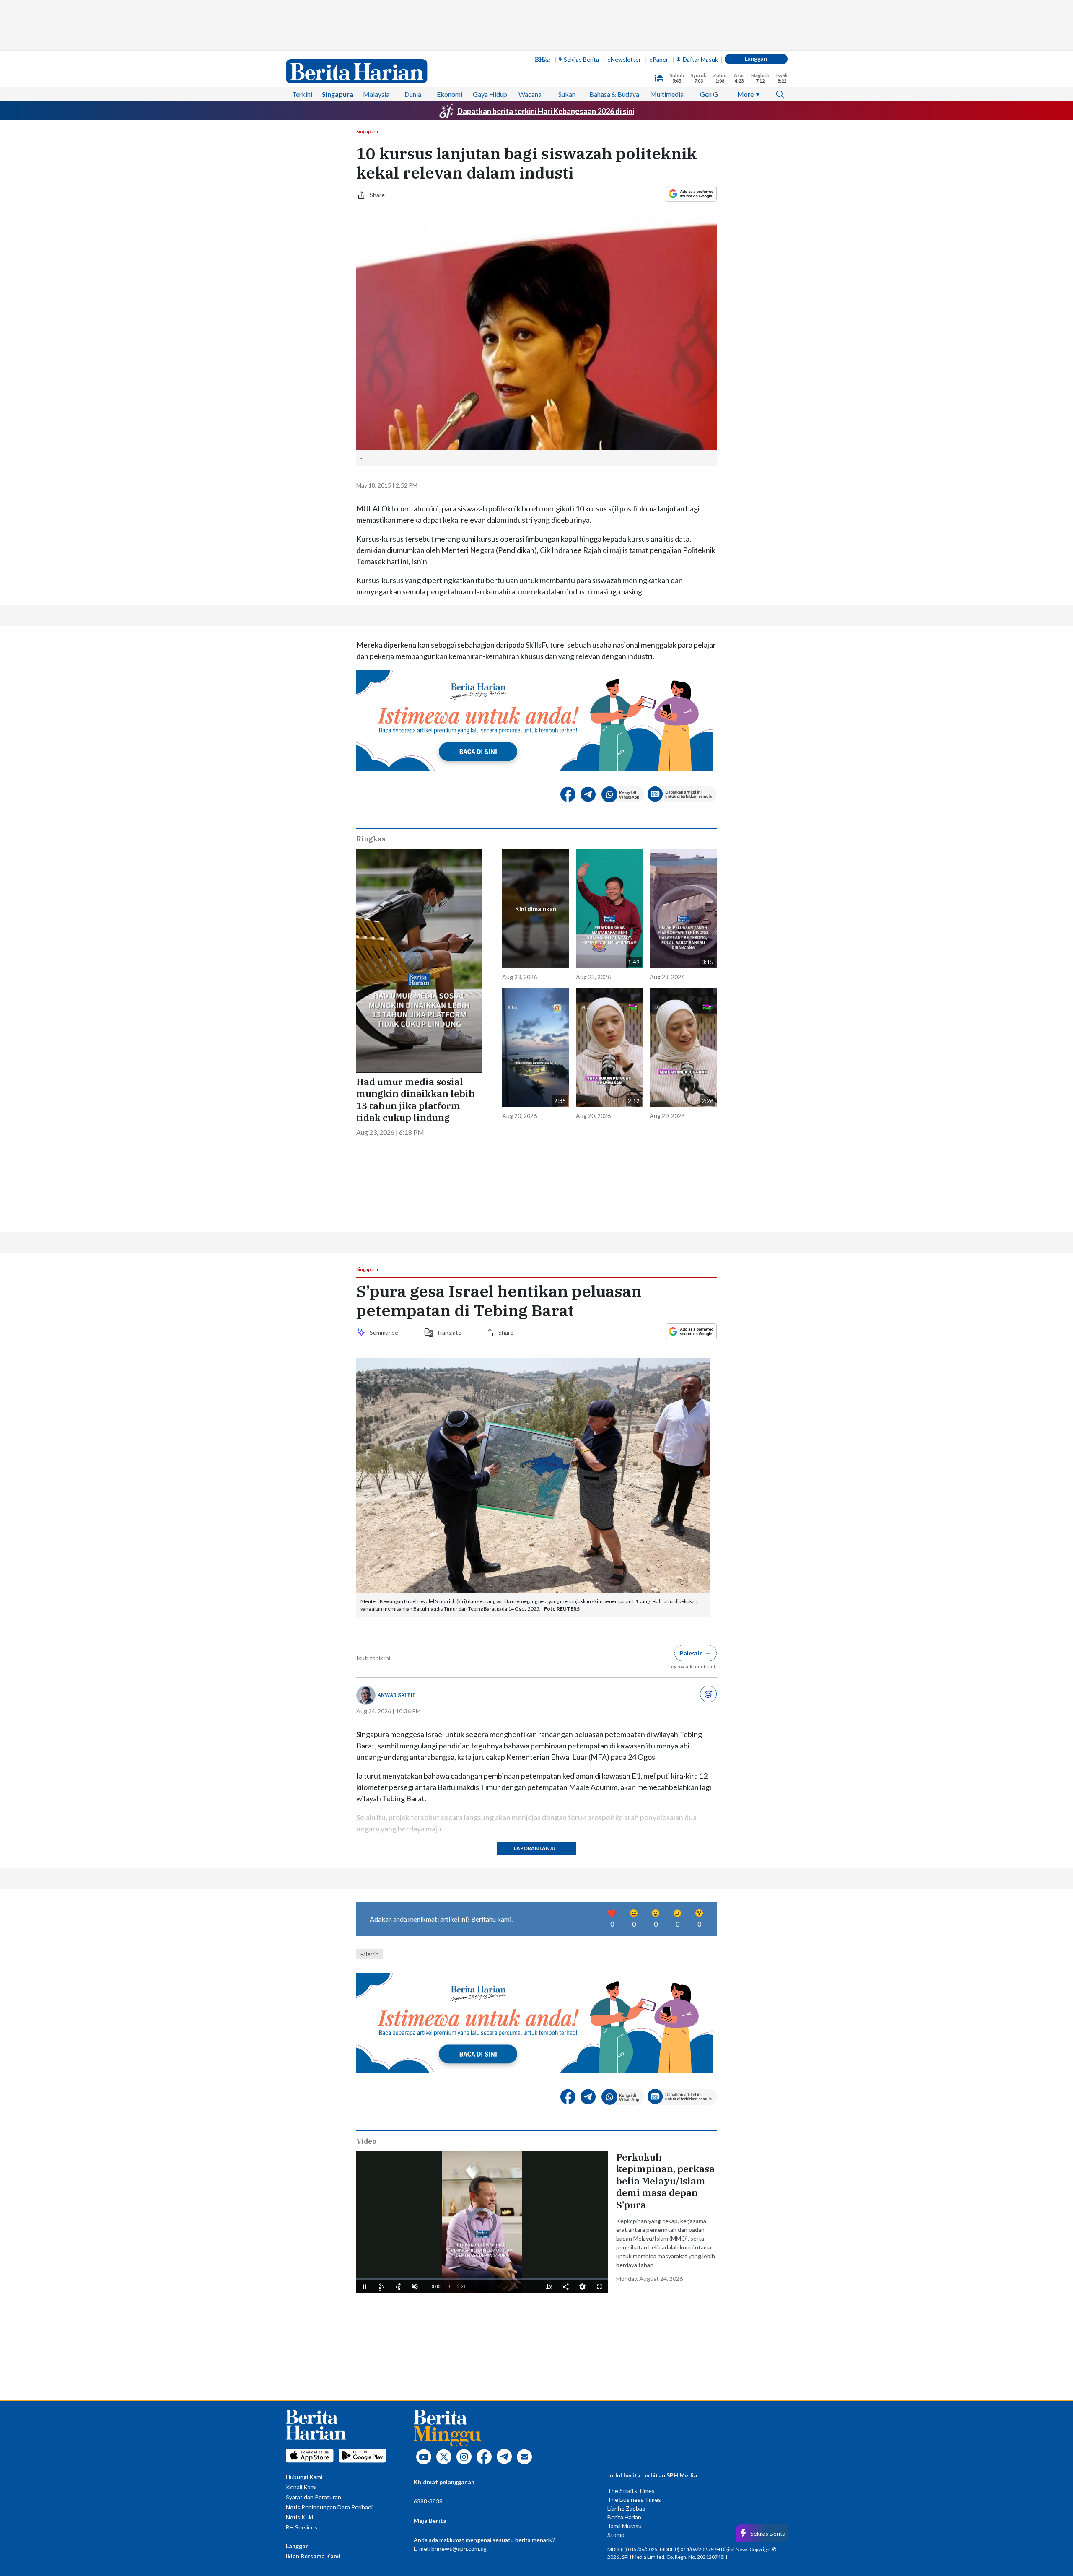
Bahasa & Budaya (614, 94)
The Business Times (634, 2499)
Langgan (756, 58)
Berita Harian (624, 2517)
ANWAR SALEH (396, 1695)
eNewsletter (624, 59)
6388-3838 (428, 2501)
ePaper (659, 59)
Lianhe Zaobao (626, 2508)
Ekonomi (450, 94)
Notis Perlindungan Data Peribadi (329, 2507)
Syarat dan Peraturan (314, 2497)
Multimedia (667, 94)
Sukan (567, 94)
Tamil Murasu (625, 2526)
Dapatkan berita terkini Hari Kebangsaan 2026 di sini (546, 111)
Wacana (530, 94)
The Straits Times (631, 2491)
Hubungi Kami (304, 2477)
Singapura (338, 94)
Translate (449, 1332)
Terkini (302, 94)
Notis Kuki (299, 2517)
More (745, 94)
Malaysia (376, 94)
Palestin (369, 1954)
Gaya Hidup (490, 94)
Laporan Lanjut (536, 1848)
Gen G (709, 94)
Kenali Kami (301, 2487)
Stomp (616, 2535)
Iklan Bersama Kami (313, 2556)
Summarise (385, 1332)
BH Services (302, 2527)
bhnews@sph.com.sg (459, 2549)
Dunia (413, 94)
